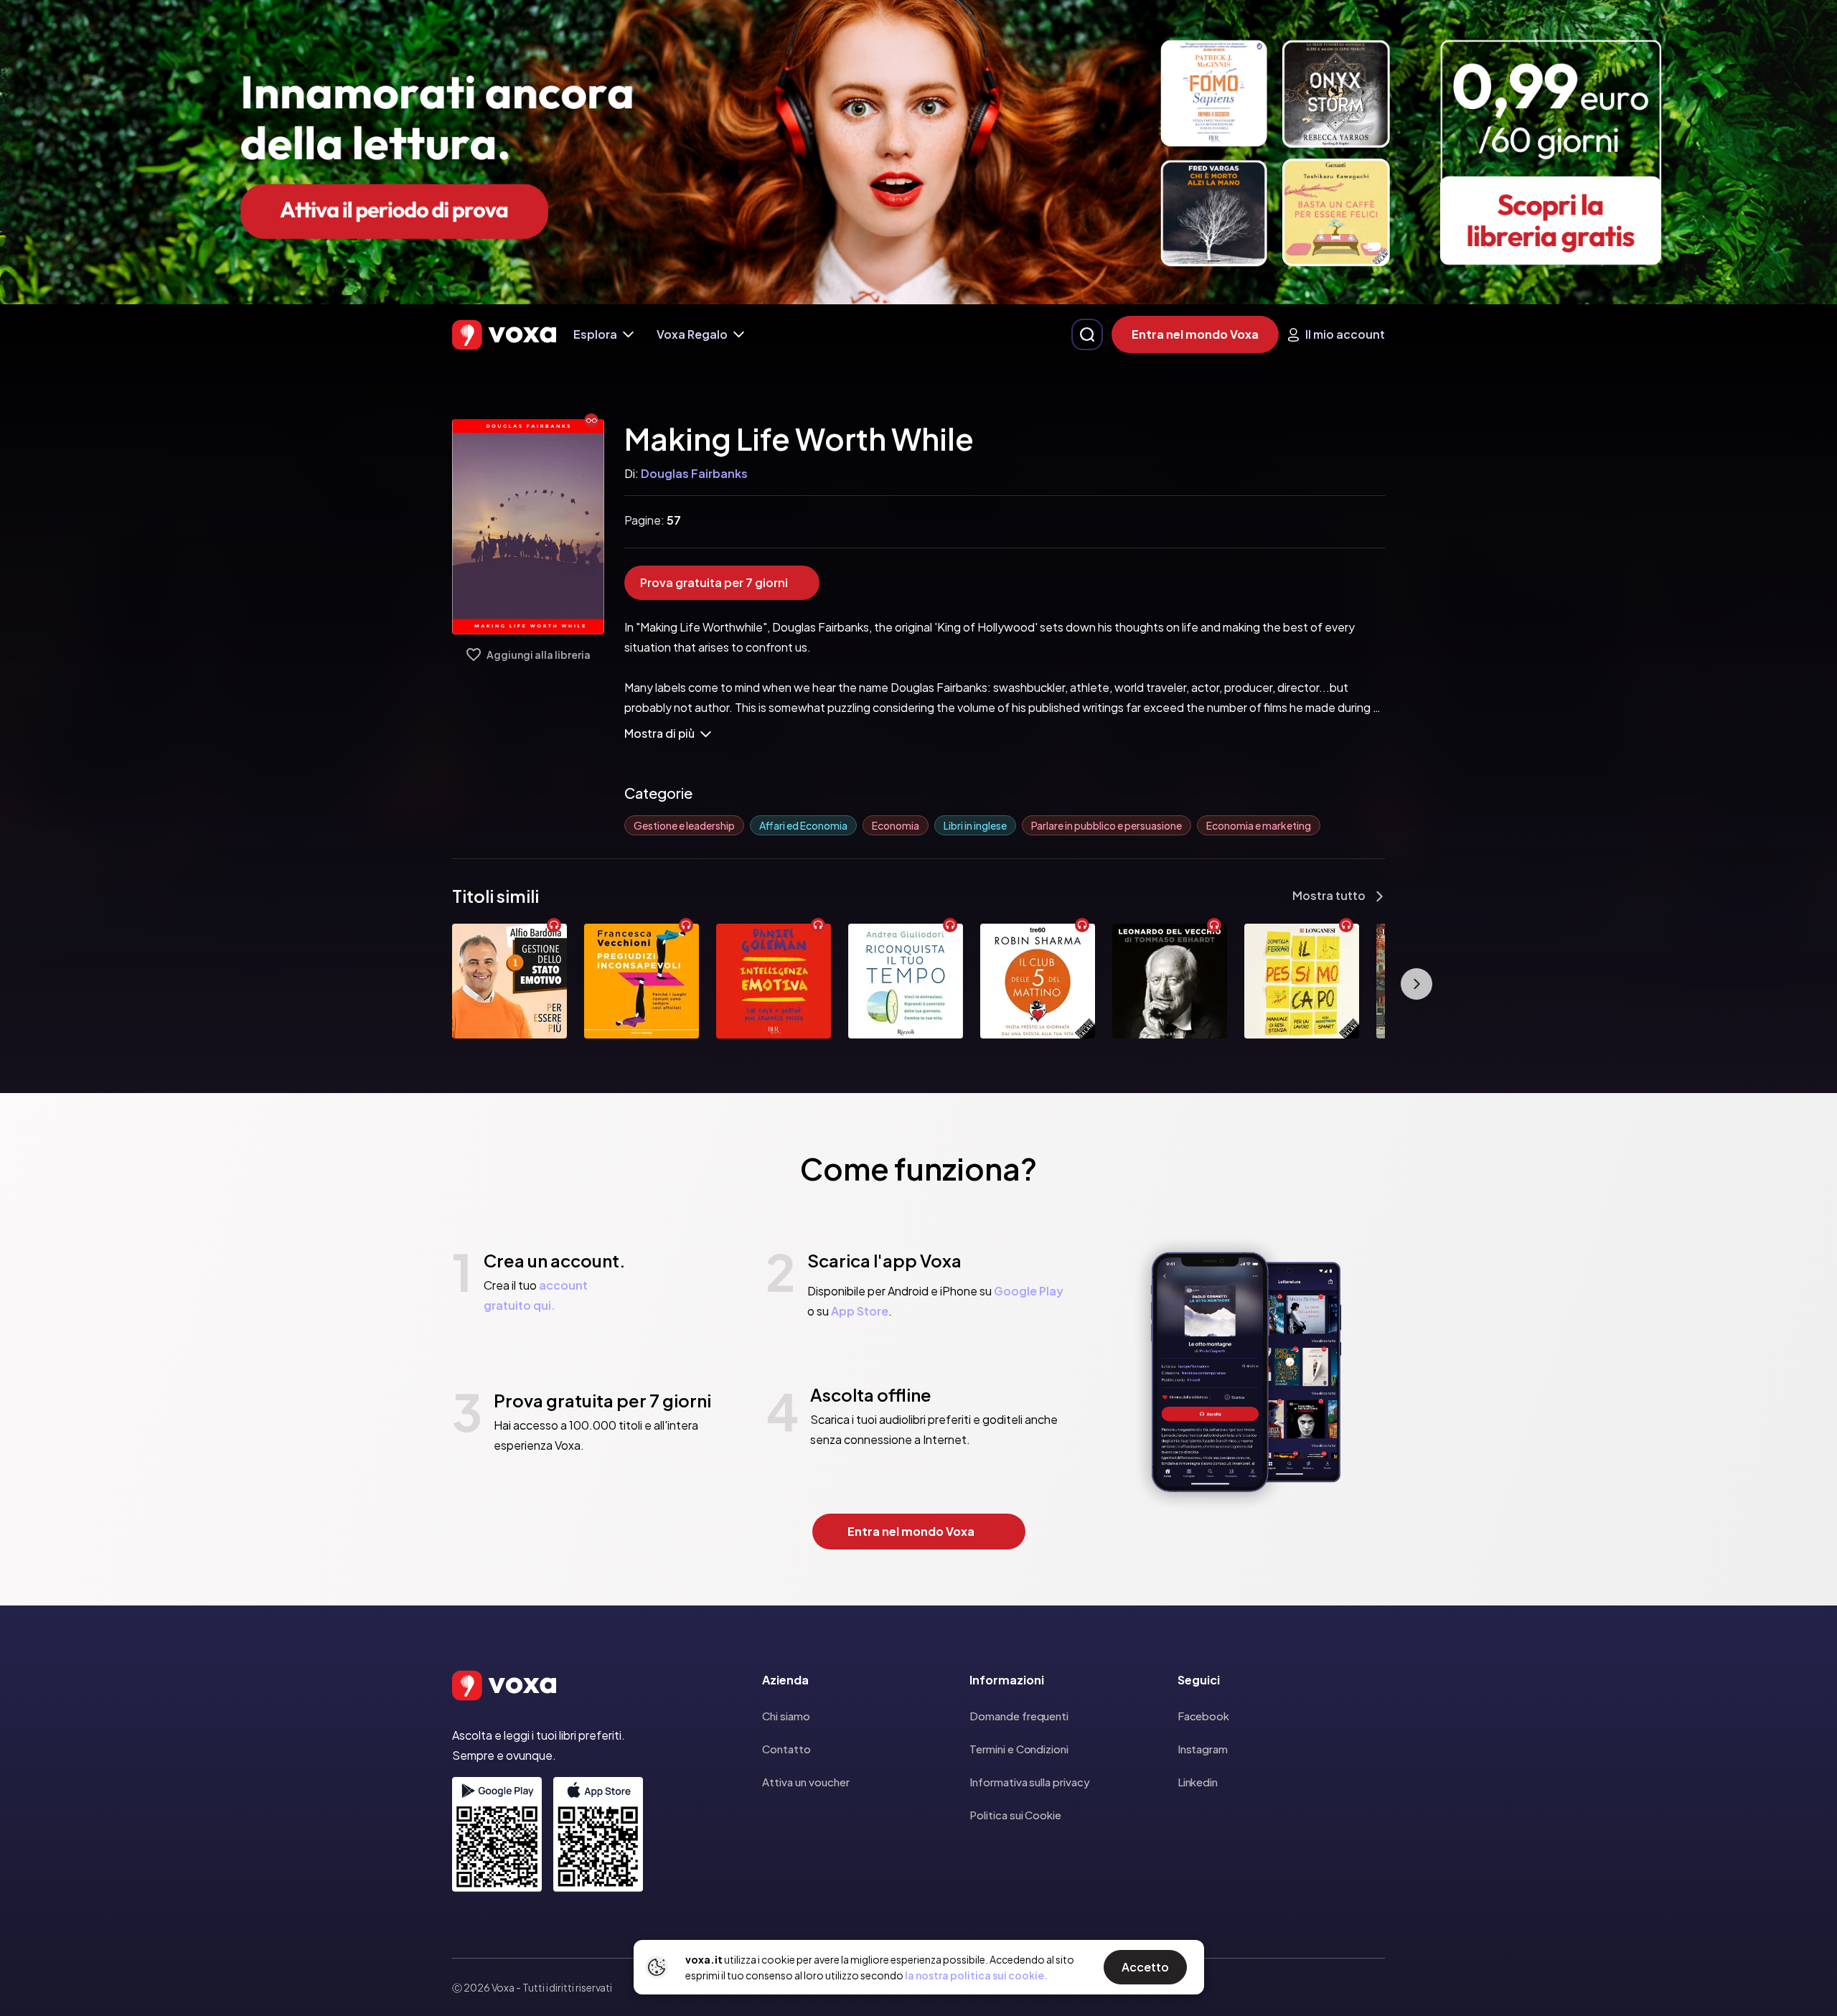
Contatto (786, 1749)
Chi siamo (786, 1716)
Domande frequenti (1019, 1716)
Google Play (1029, 1291)
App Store (860, 1311)
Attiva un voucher (806, 1782)
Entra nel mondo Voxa (1195, 334)
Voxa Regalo (692, 334)
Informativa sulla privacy (1029, 1782)
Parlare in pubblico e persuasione (1107, 825)
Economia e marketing (1259, 825)
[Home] (504, 335)
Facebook (1203, 1716)
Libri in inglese (975, 825)
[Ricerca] (1087, 334)
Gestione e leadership (684, 825)
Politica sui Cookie (1015, 1815)
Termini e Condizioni (1019, 1749)
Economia (896, 825)
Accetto (1145, 1967)
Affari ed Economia (803, 825)
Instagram (1203, 1749)
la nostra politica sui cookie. (976, 1975)
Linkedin (1198, 1782)
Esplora (595, 334)
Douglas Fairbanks (694, 473)
